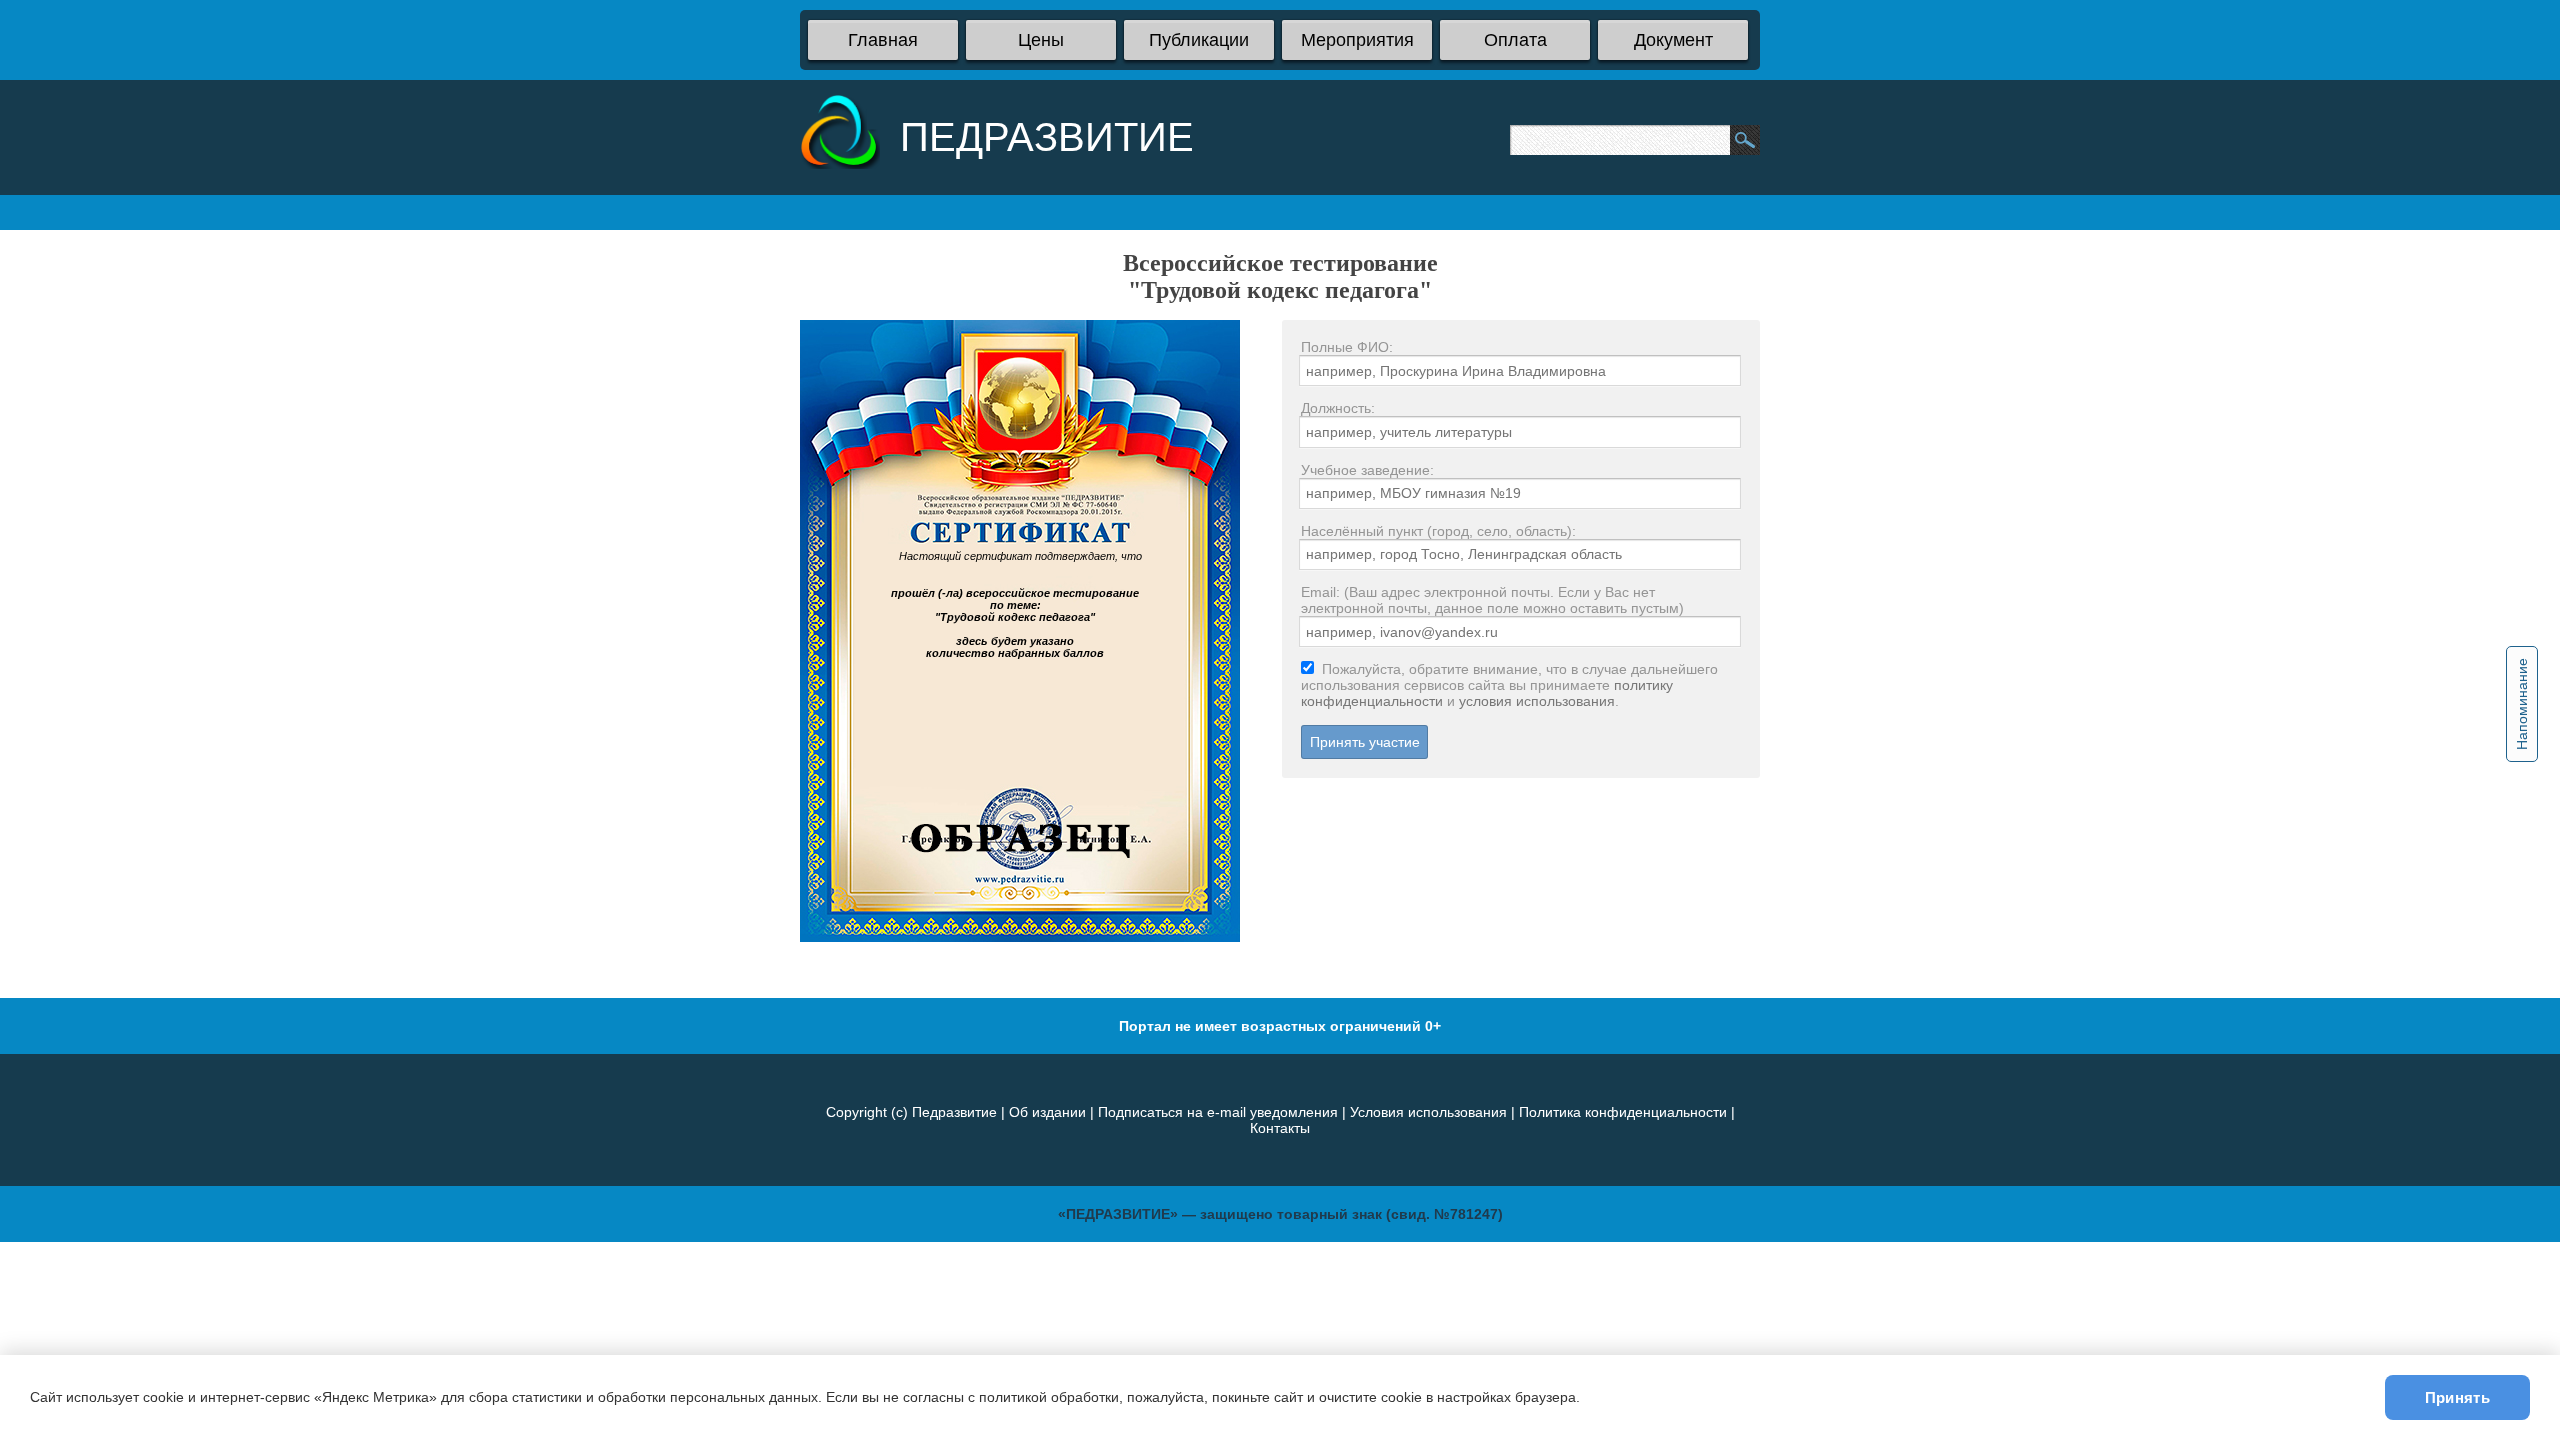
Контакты (1280, 1128)
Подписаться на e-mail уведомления (1218, 1112)
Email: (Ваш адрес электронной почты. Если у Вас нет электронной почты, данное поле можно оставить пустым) (1492, 600)
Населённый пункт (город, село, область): (1438, 531)
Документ (1673, 40)
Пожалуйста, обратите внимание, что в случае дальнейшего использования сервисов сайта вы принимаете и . (1509, 685)
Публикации (1199, 40)
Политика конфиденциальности (1623, 1112)
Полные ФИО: (1347, 347)
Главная (883, 40)
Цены (1041, 40)
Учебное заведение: (1367, 470)
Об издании (1047, 1112)
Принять (2457, 1397)
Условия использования (1428, 1112)
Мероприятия (1357, 40)
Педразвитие (954, 1112)
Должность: (1338, 408)
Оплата (1515, 40)
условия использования (1537, 701)
